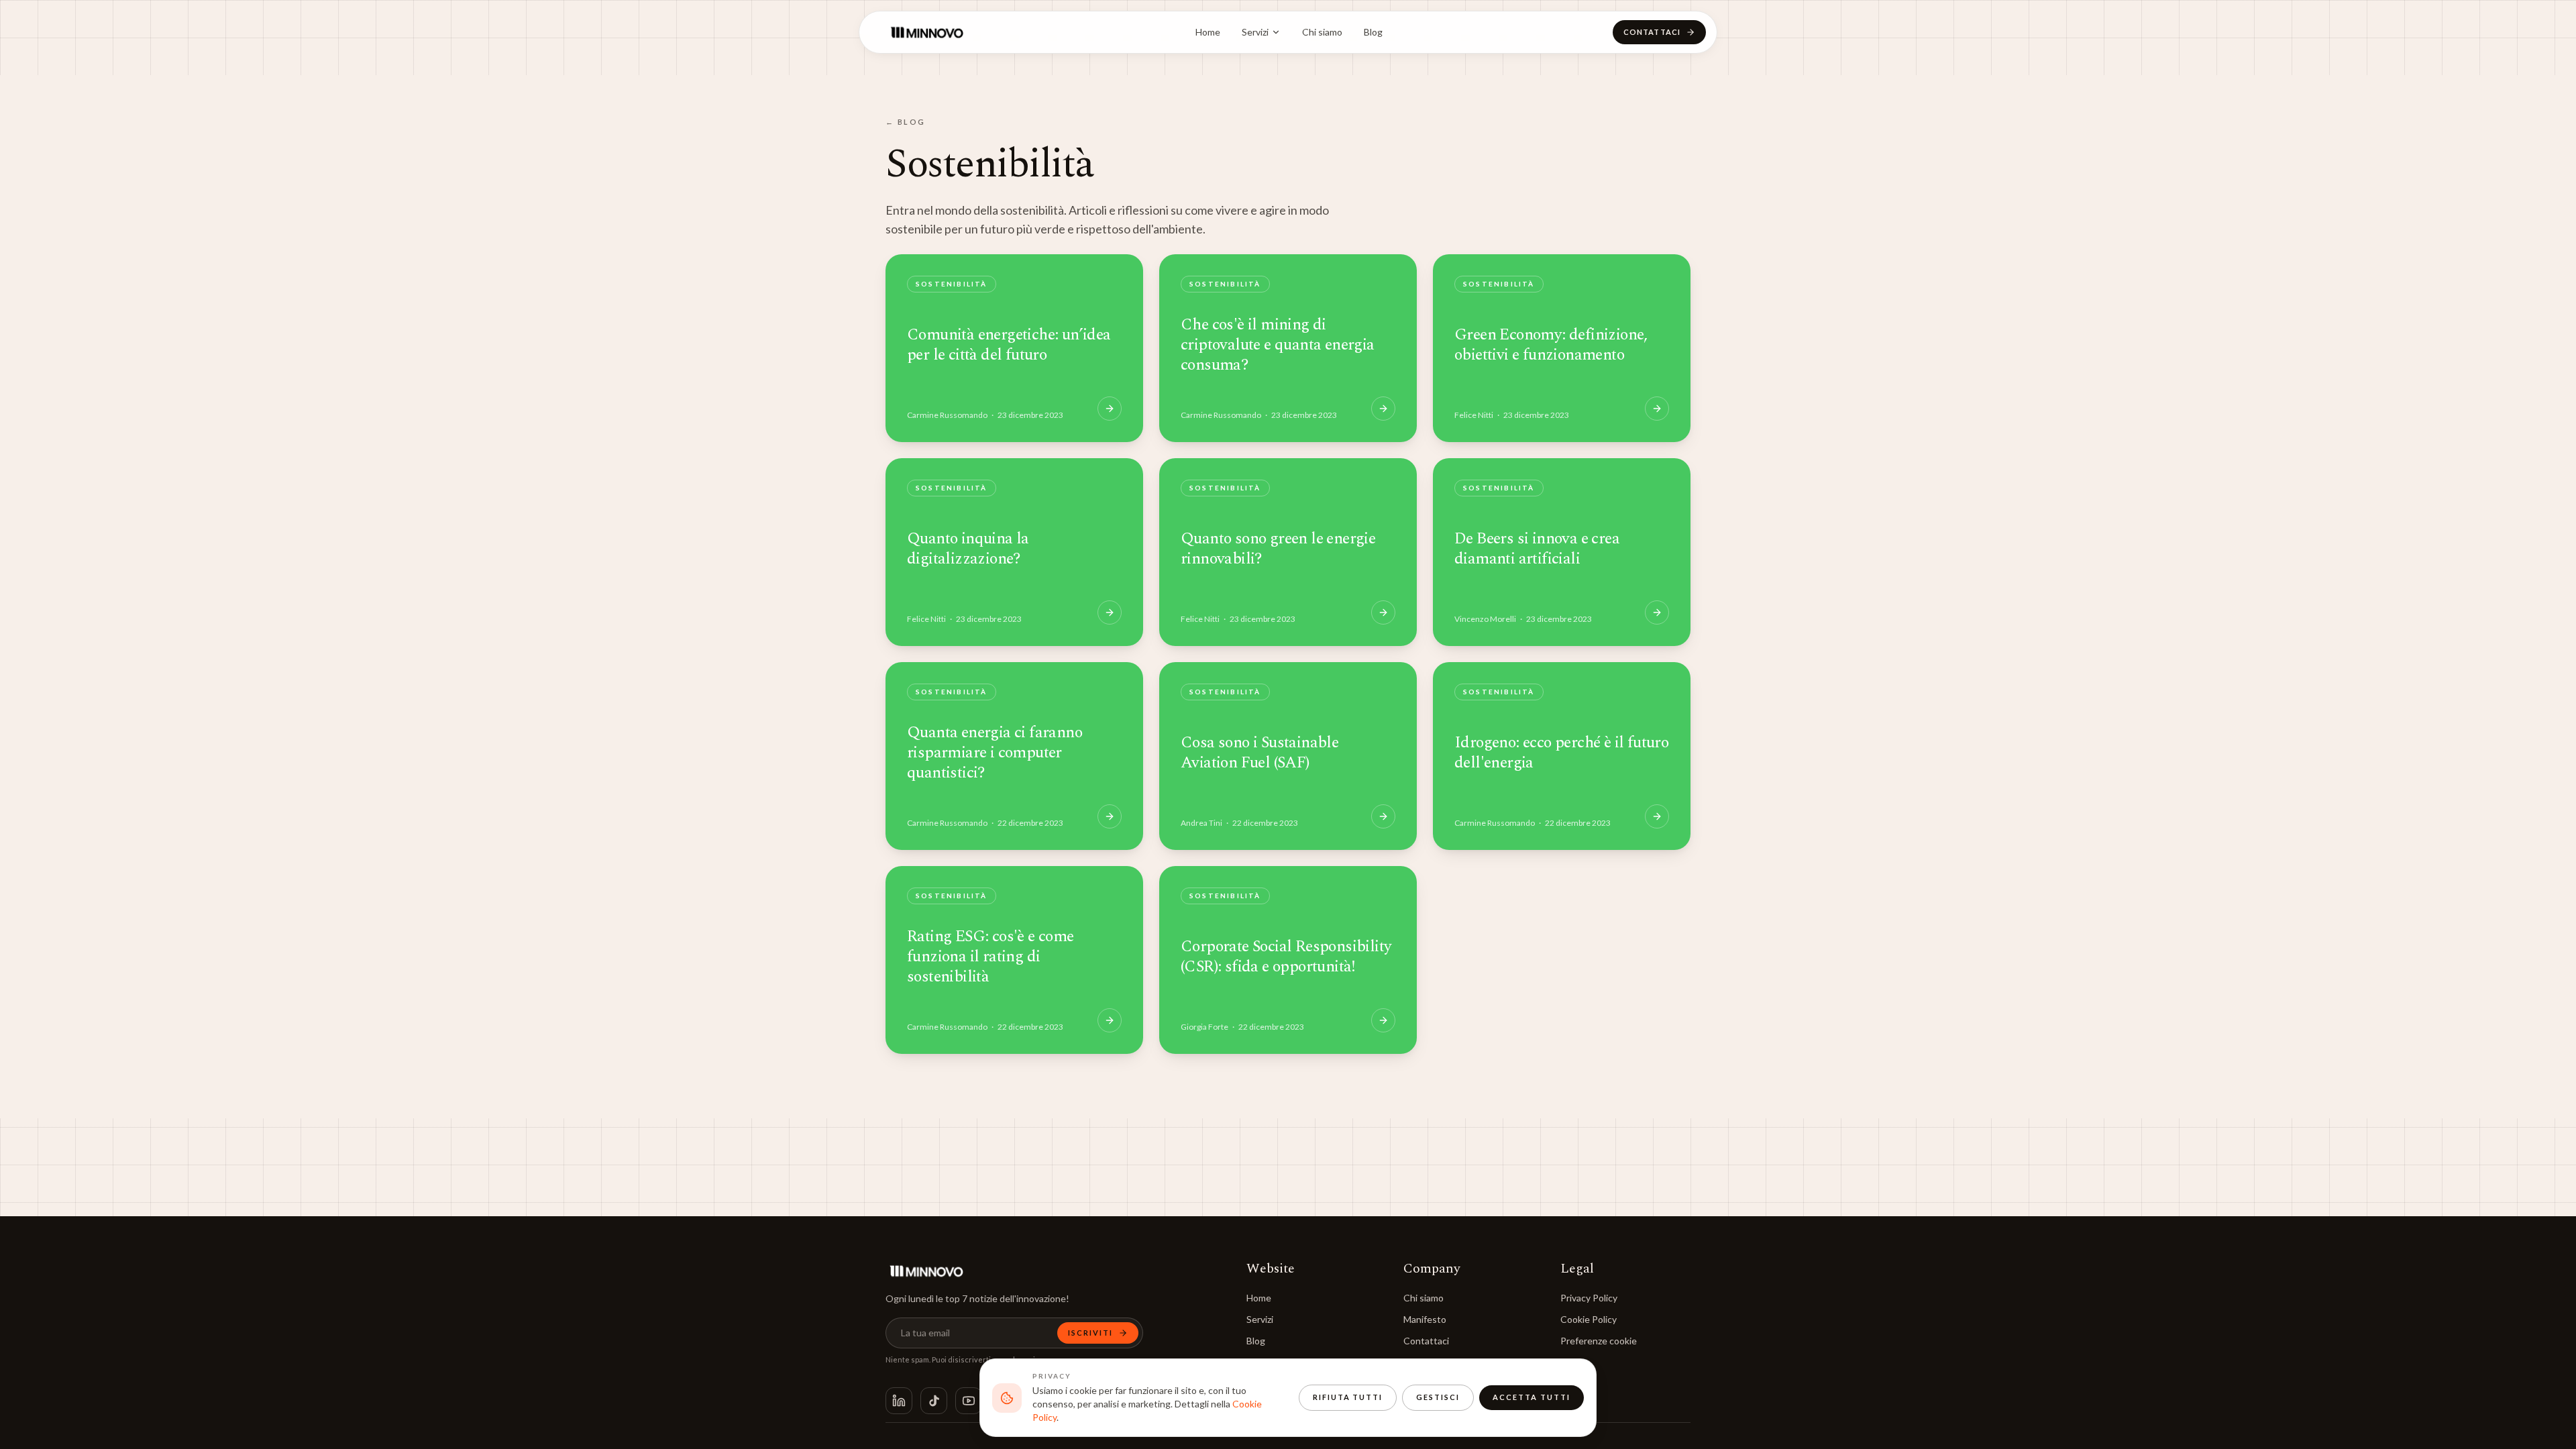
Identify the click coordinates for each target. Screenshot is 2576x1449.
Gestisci (1438, 1397)
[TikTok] (934, 1401)
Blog (1373, 32)
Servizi (1255, 32)
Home (1208, 32)
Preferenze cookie (1599, 1341)
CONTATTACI (1652, 32)
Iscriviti (1090, 1333)
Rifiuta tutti (1348, 1397)
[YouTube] (969, 1401)
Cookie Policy (1589, 1319)
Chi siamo (1322, 32)
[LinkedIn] (899, 1401)
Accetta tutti (1532, 1397)
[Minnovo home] (926, 32)
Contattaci (1426, 1341)
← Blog (906, 122)
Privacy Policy (1589, 1298)
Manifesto (1425, 1319)
